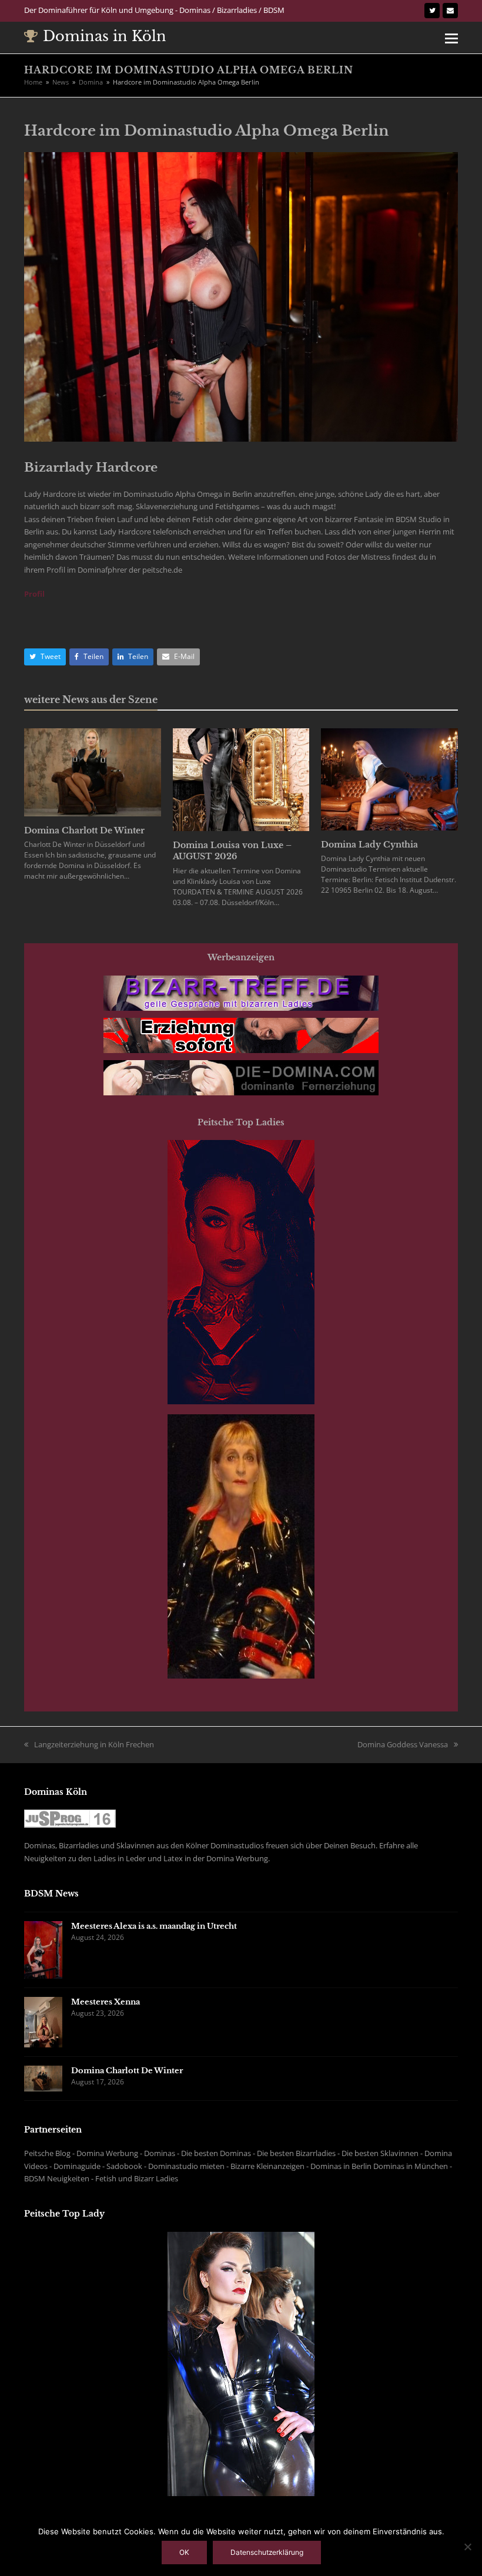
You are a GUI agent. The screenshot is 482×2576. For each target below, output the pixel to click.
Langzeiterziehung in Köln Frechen (94, 1744)
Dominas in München (411, 2166)
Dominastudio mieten (186, 2166)
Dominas (160, 2153)
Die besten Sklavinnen (380, 2153)
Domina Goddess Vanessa (403, 1744)
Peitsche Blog (47, 2153)
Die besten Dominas (216, 2153)
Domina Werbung (107, 2153)
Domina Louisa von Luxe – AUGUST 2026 (232, 851)
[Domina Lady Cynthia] (389, 778)
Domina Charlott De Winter (84, 830)
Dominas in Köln (105, 36)
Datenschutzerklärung (267, 2552)
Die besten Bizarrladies (296, 2153)
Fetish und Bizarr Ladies (137, 2178)
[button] (451, 38)
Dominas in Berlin (341, 2166)
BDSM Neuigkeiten (57, 2178)
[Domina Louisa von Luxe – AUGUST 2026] (241, 779)
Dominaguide (77, 2166)
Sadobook (124, 2166)
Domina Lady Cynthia (369, 845)
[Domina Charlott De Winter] (93, 772)
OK (184, 2552)
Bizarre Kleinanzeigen (267, 2166)
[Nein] (467, 2547)
